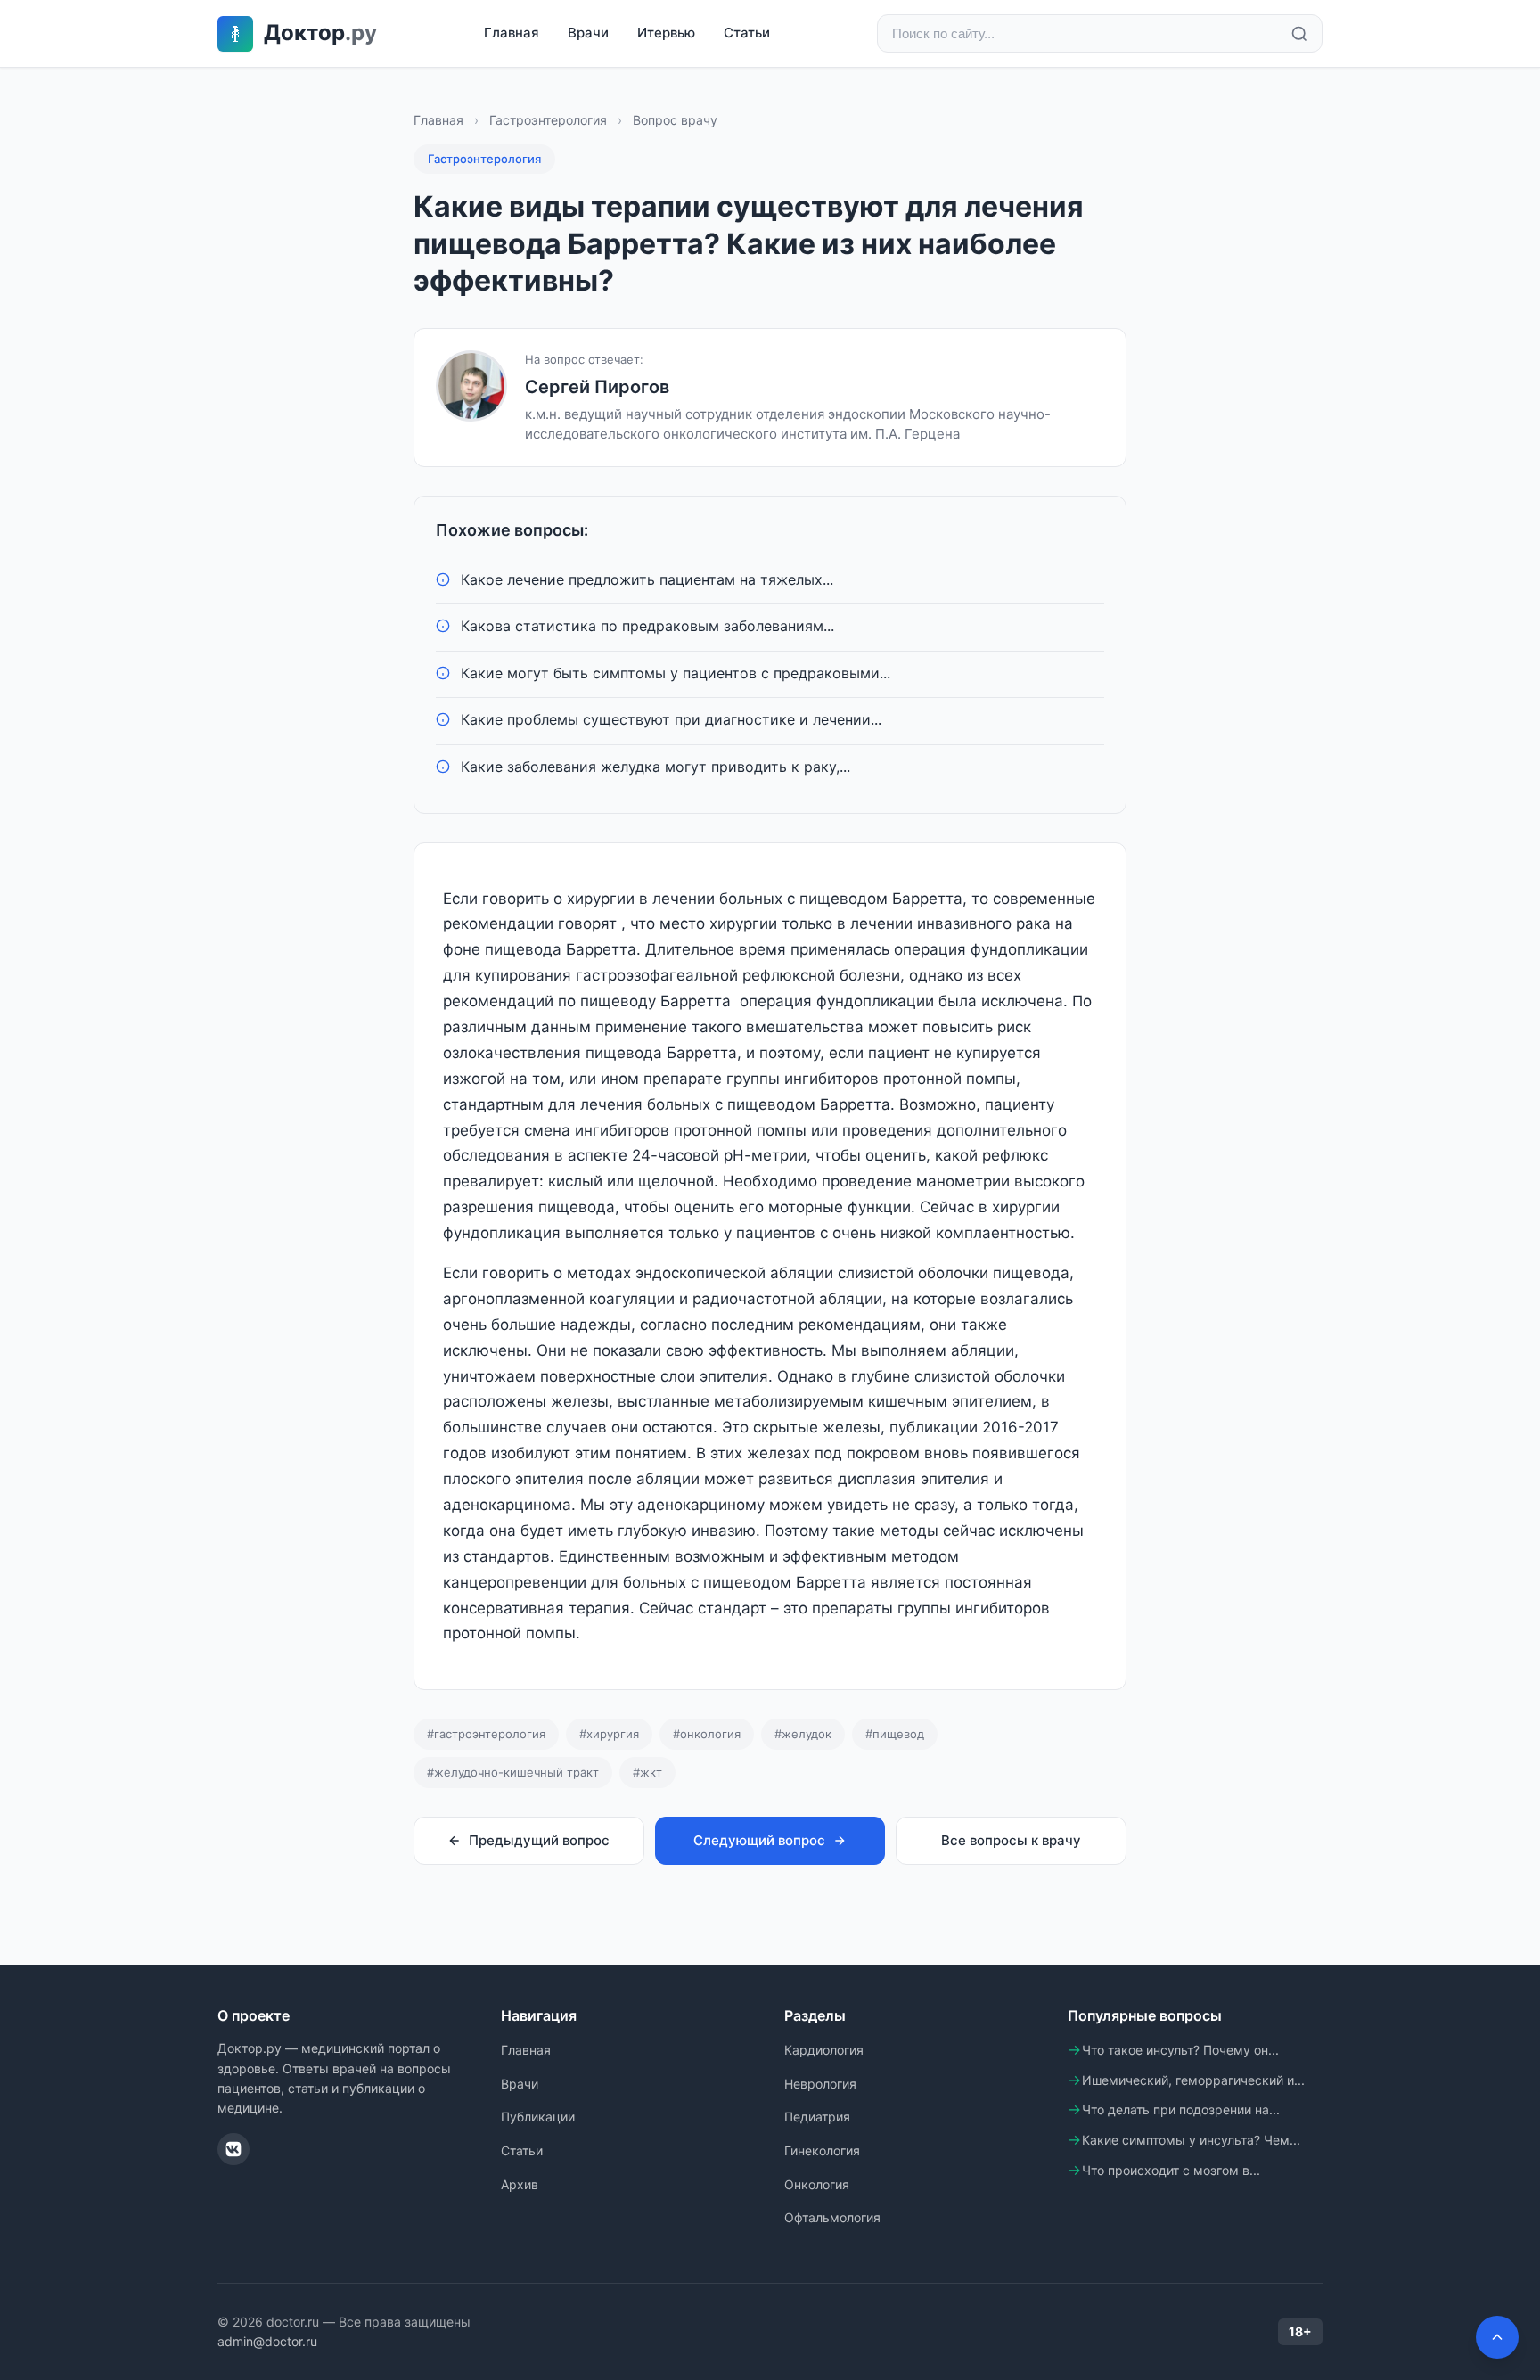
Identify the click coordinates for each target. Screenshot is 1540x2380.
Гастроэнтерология (548, 120)
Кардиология (824, 2050)
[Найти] (1299, 34)
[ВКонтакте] (233, 2149)
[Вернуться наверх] (1497, 2337)
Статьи (747, 33)
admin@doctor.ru (267, 2341)
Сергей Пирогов (597, 387)
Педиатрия (817, 2117)
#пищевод (895, 1734)
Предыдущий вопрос (539, 1840)
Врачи (588, 33)
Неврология (820, 2084)
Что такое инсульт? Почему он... (1180, 2050)
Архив (520, 2184)
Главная (512, 33)
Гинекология (822, 2150)
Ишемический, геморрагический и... (1193, 2080)
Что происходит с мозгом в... (1171, 2170)
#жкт (647, 1772)
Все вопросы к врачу (1011, 1840)
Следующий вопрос (759, 1840)
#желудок (803, 1734)
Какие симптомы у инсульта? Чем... (1191, 2140)
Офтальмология (832, 2217)
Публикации (538, 2117)
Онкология (817, 2184)
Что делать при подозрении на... (1181, 2109)
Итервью (666, 33)
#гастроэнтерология (486, 1734)
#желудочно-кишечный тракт (513, 1772)
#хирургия (609, 1734)
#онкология (707, 1734)
